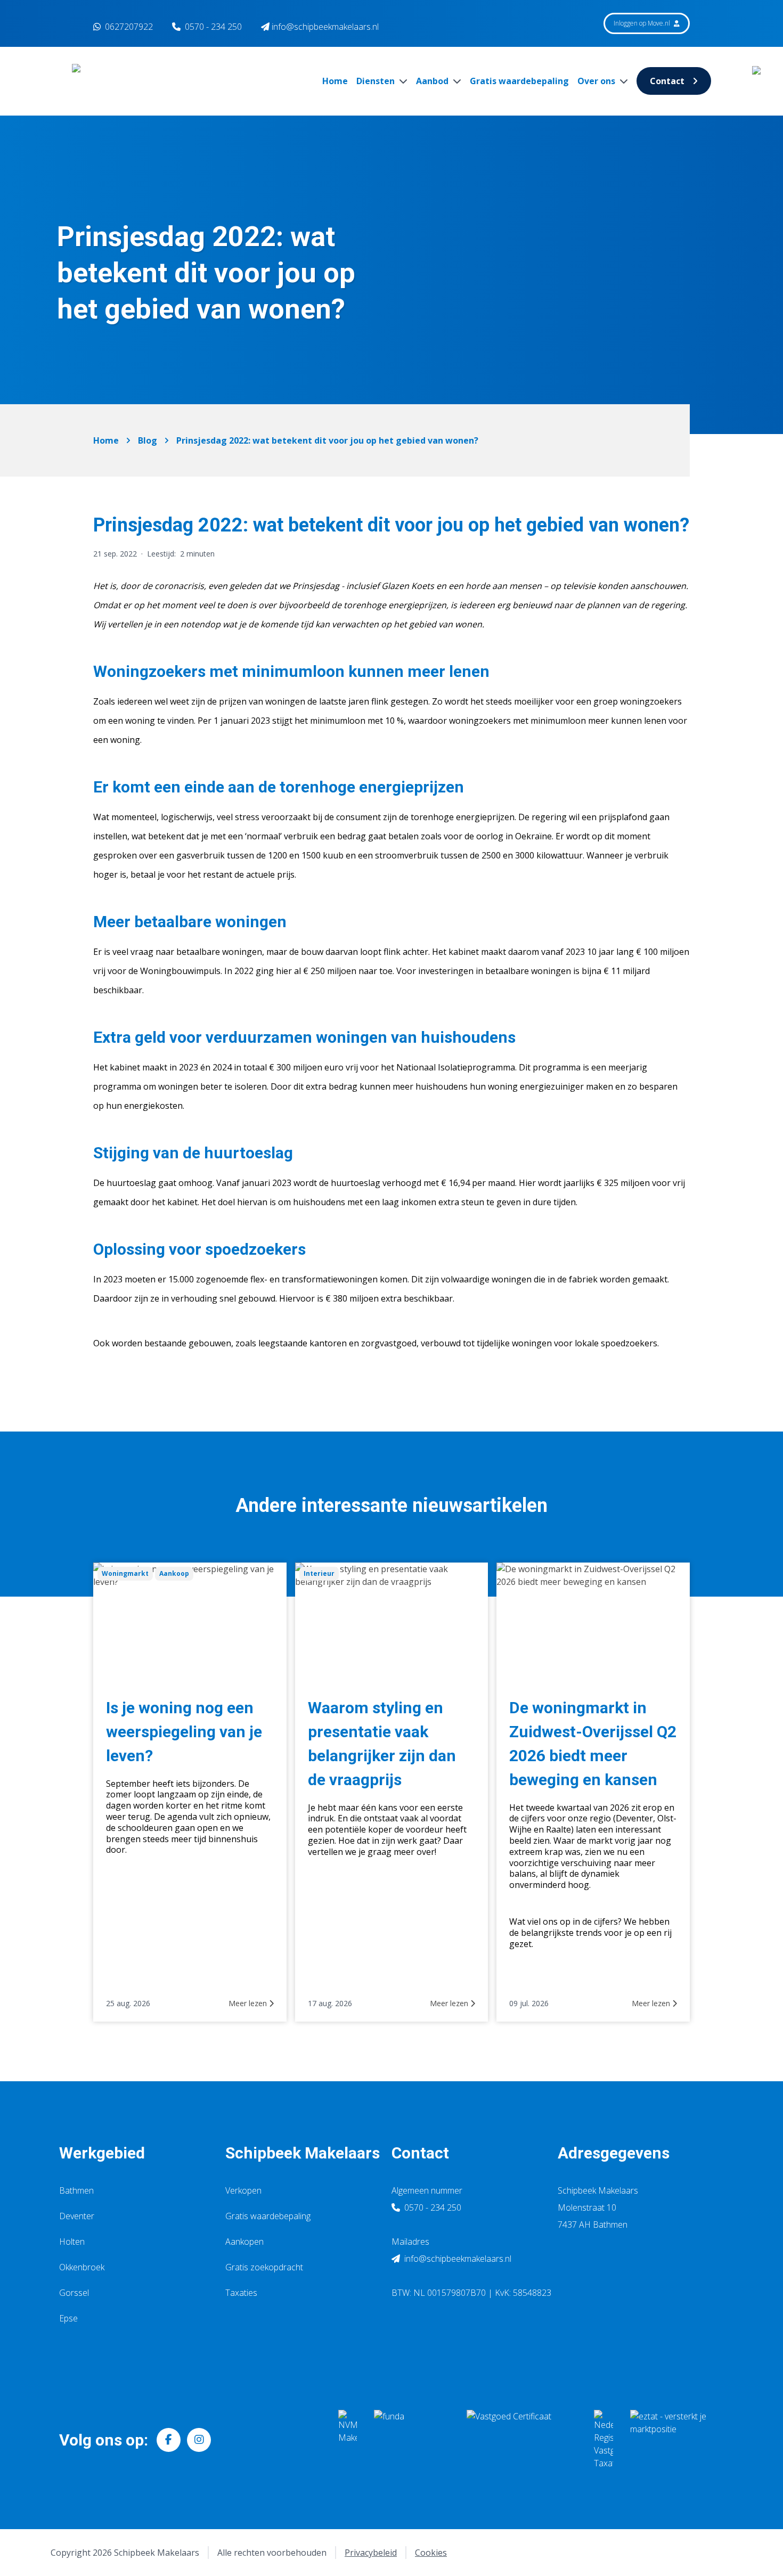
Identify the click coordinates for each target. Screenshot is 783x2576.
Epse (68, 2318)
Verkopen (243, 2190)
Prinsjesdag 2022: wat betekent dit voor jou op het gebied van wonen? (327, 440)
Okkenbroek (82, 2267)
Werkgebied (102, 2153)
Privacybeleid (371, 2553)
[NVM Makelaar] (348, 2440)
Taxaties (241, 2293)
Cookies (431, 2553)
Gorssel (74, 2293)
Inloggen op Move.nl (643, 23)
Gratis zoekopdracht (264, 2267)
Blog (148, 440)
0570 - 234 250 (213, 27)
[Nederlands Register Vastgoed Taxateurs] (603, 2440)
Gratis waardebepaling (519, 81)
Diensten (377, 81)
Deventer (77, 2216)
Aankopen (244, 2242)
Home (335, 81)
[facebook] (169, 2440)
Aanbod (433, 81)
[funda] (412, 2440)
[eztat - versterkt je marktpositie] (668, 2440)
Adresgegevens (614, 2153)
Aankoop (174, 1573)
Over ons (597, 81)
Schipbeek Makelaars (303, 2153)
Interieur (319, 1573)
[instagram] (199, 2440)
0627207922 (128, 27)
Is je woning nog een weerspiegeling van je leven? (184, 1732)
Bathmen (76, 2190)
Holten (72, 2242)
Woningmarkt (125, 1573)
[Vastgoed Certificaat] (522, 2440)
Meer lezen (249, 2003)
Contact (667, 81)
